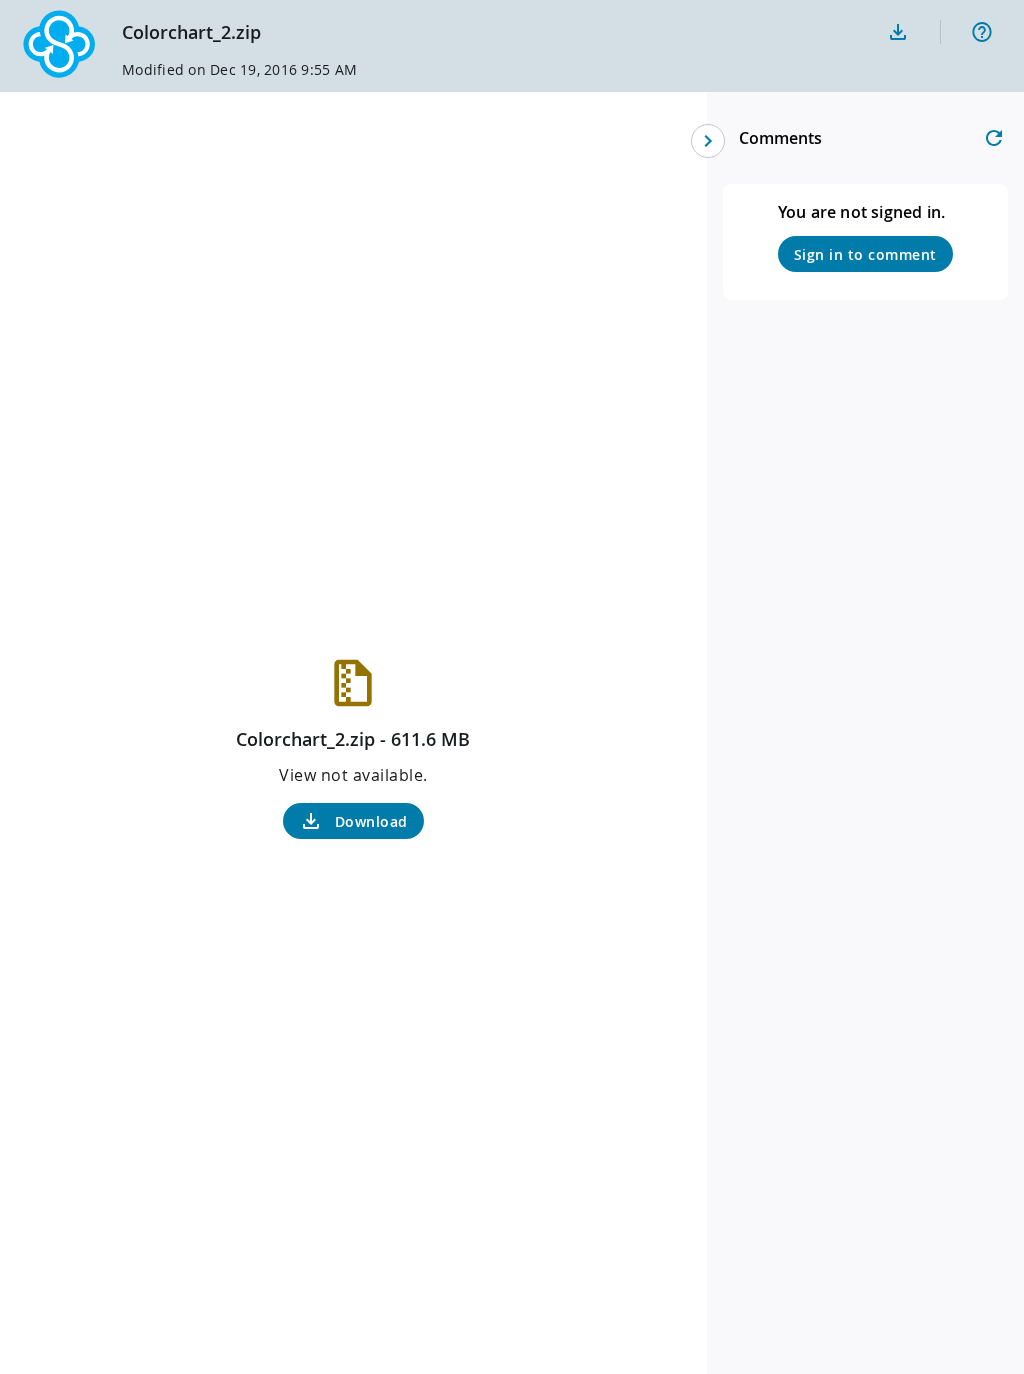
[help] (982, 32)
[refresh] (994, 138)
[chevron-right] (708, 141)
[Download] (898, 32)
